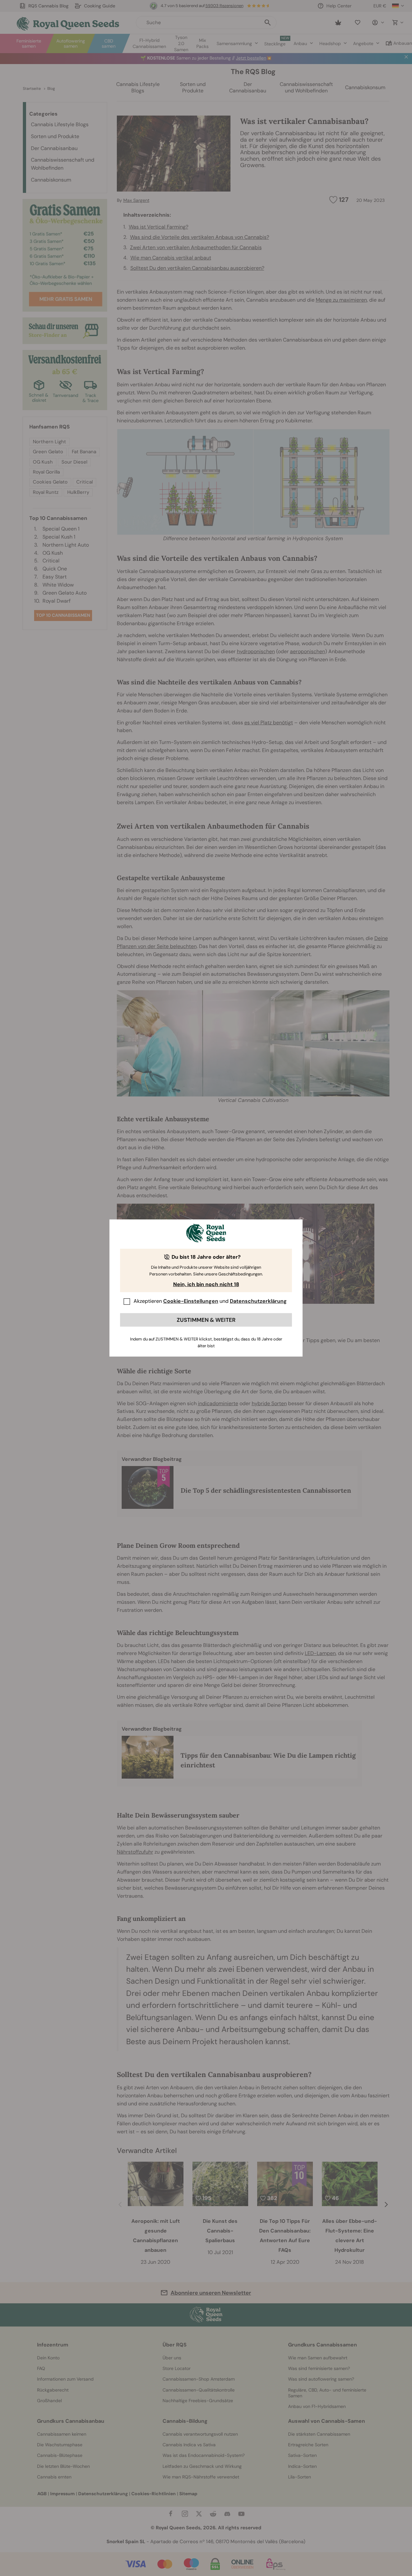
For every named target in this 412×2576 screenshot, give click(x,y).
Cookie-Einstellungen (191, 1301)
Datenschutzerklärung (258, 1301)
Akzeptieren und (210, 1301)
